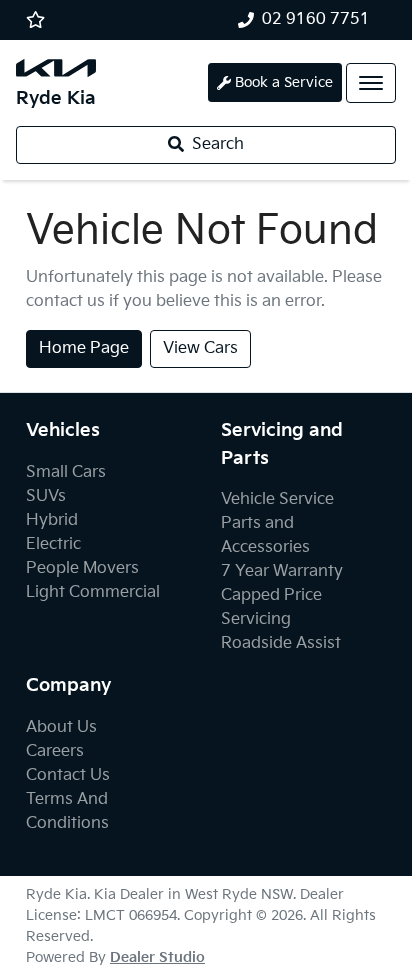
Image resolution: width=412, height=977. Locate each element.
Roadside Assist (281, 643)
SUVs (46, 496)
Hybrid (52, 520)
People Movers (82, 568)
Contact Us (68, 775)
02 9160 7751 (316, 19)
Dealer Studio (157, 957)
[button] (371, 83)
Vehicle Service (277, 499)
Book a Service (284, 82)
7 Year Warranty (282, 571)
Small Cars (66, 472)
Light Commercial (93, 592)
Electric (53, 544)
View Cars (200, 348)
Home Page (84, 348)
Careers (55, 751)
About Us (61, 727)
